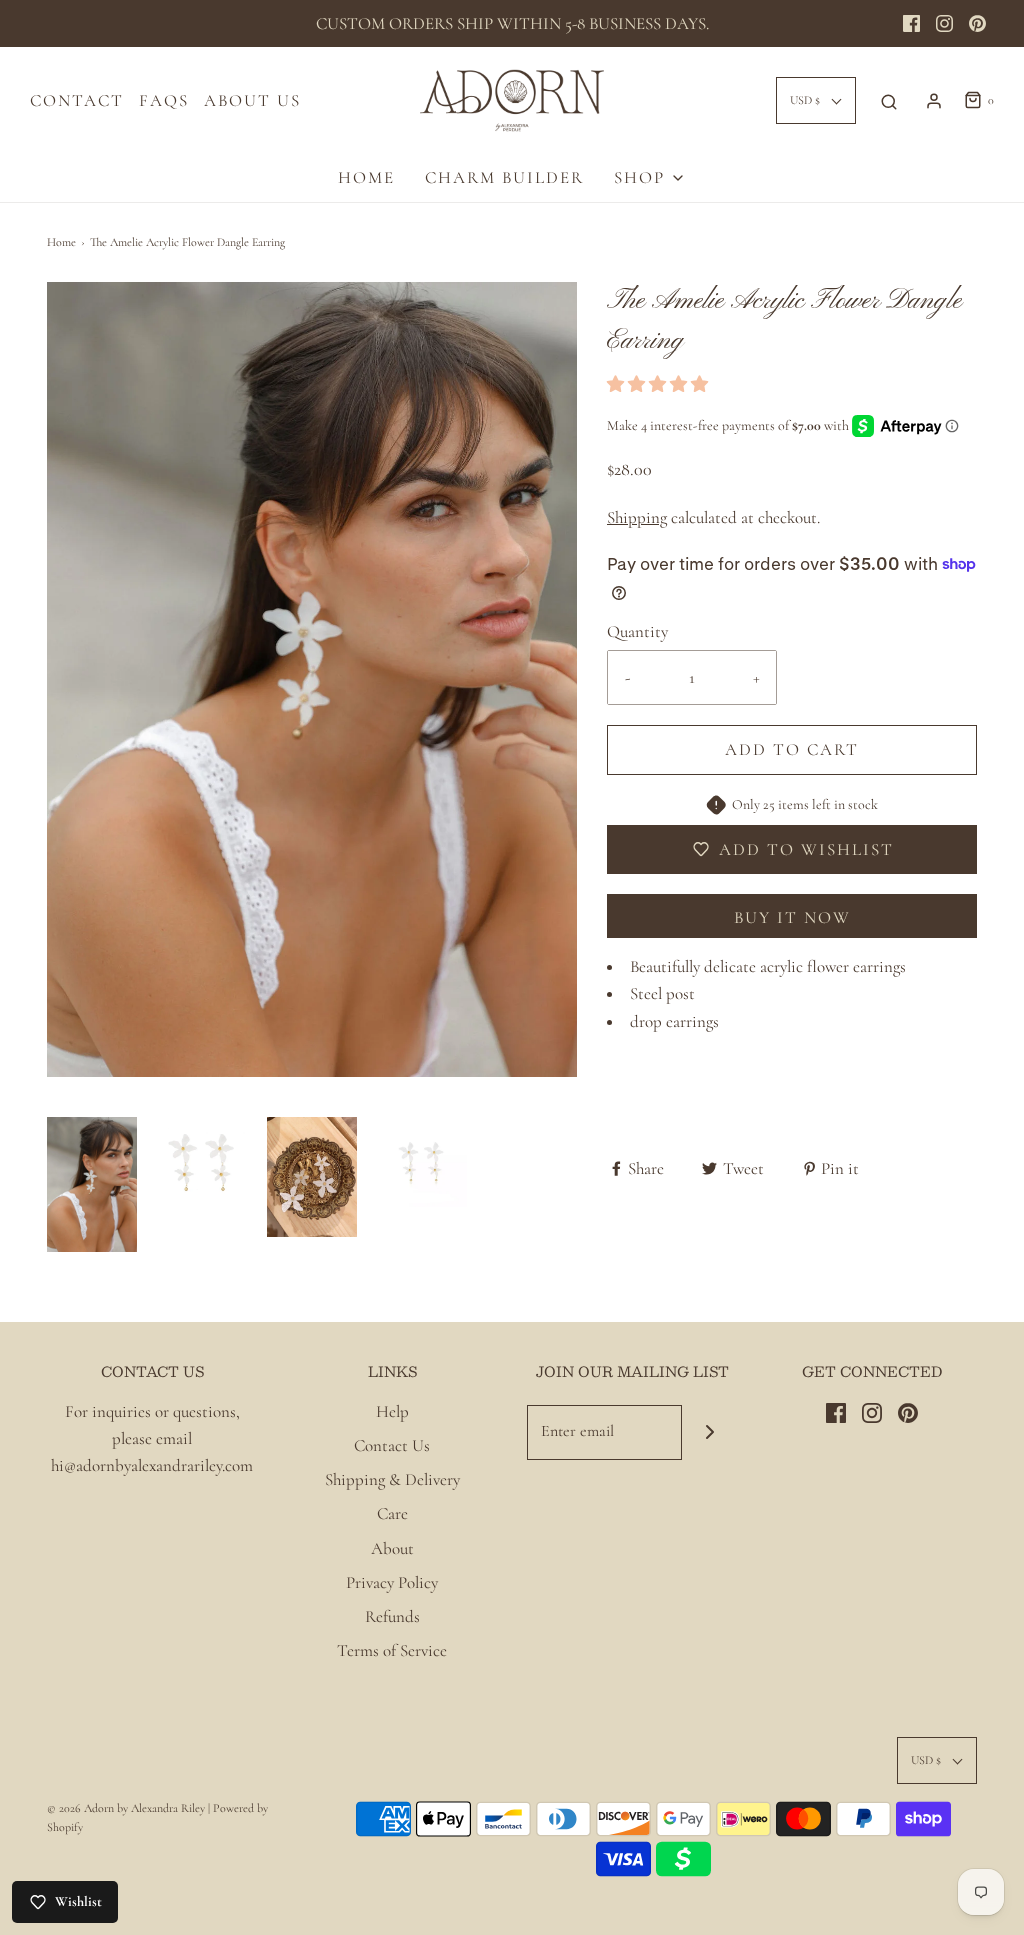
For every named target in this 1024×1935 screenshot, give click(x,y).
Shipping (637, 517)
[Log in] (934, 101)
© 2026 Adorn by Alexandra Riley (127, 1808)
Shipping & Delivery (392, 1479)
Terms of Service (392, 1650)
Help (392, 1411)
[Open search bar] (889, 101)
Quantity (637, 631)
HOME (366, 177)
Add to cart (792, 749)
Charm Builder (504, 177)
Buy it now (792, 917)
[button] (92, 1184)
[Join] (709, 1432)
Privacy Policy (392, 1582)
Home (61, 242)
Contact (77, 100)
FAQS (164, 100)
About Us (252, 100)
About (392, 1548)
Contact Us (392, 1445)
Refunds (392, 1616)
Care (392, 1513)
